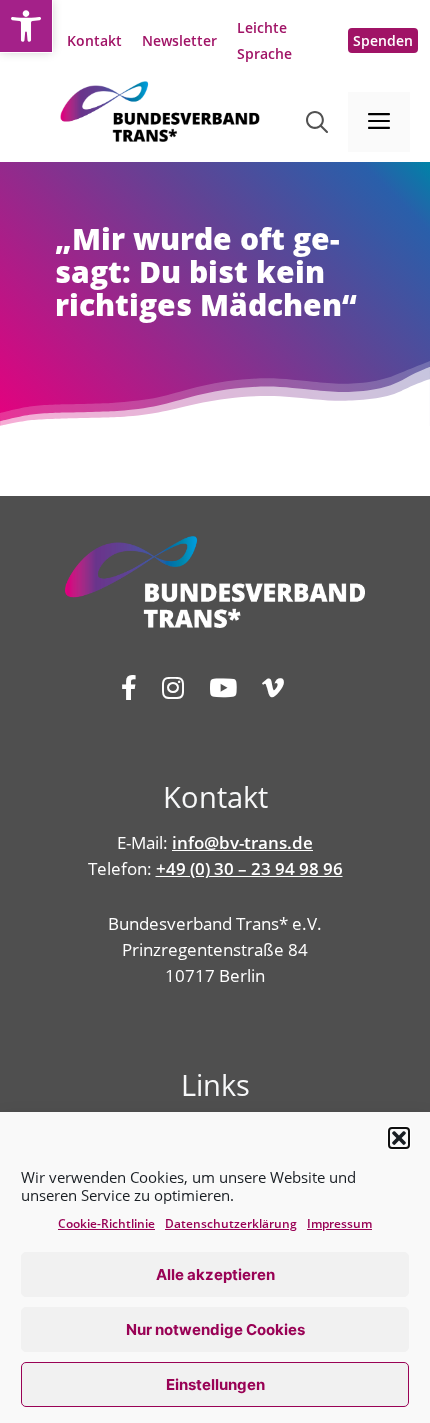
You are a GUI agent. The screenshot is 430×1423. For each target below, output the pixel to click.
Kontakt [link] (94, 40)
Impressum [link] (339, 1223)
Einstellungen (215, 1384)
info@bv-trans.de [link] (242, 842)
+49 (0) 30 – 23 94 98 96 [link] (249, 868)
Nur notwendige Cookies (215, 1329)
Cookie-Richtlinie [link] (106, 1223)
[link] (26, 26)
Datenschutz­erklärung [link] (231, 1223)
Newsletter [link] (179, 40)
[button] (399, 1138)
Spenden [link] (383, 40)
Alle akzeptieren (215, 1274)
